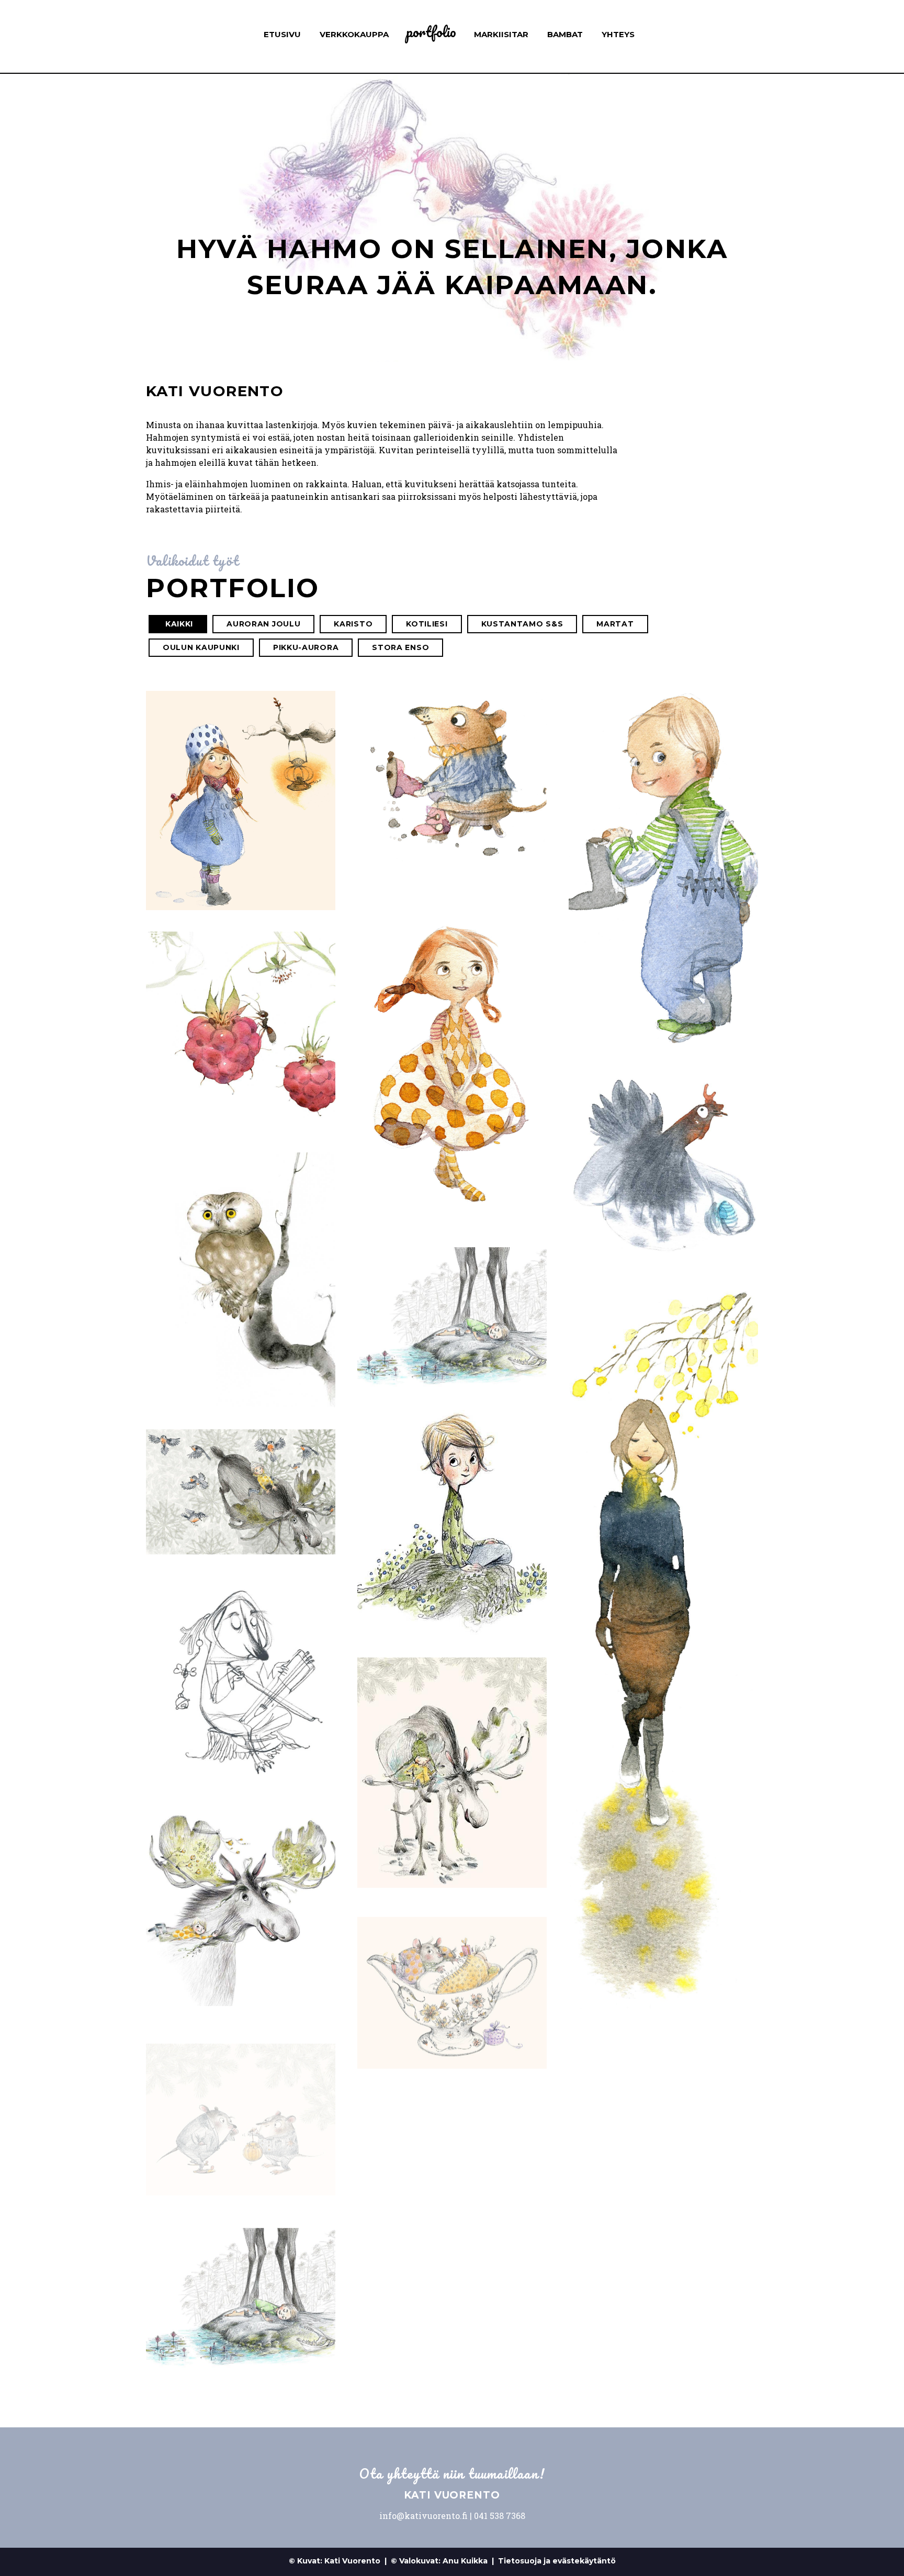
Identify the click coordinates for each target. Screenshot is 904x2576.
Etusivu (282, 34)
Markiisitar (501, 34)
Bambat (565, 34)
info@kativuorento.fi (423, 2516)
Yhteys (618, 34)
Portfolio (431, 32)
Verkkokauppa (354, 34)
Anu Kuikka (465, 2561)
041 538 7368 (500, 2516)
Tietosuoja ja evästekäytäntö (557, 2561)
